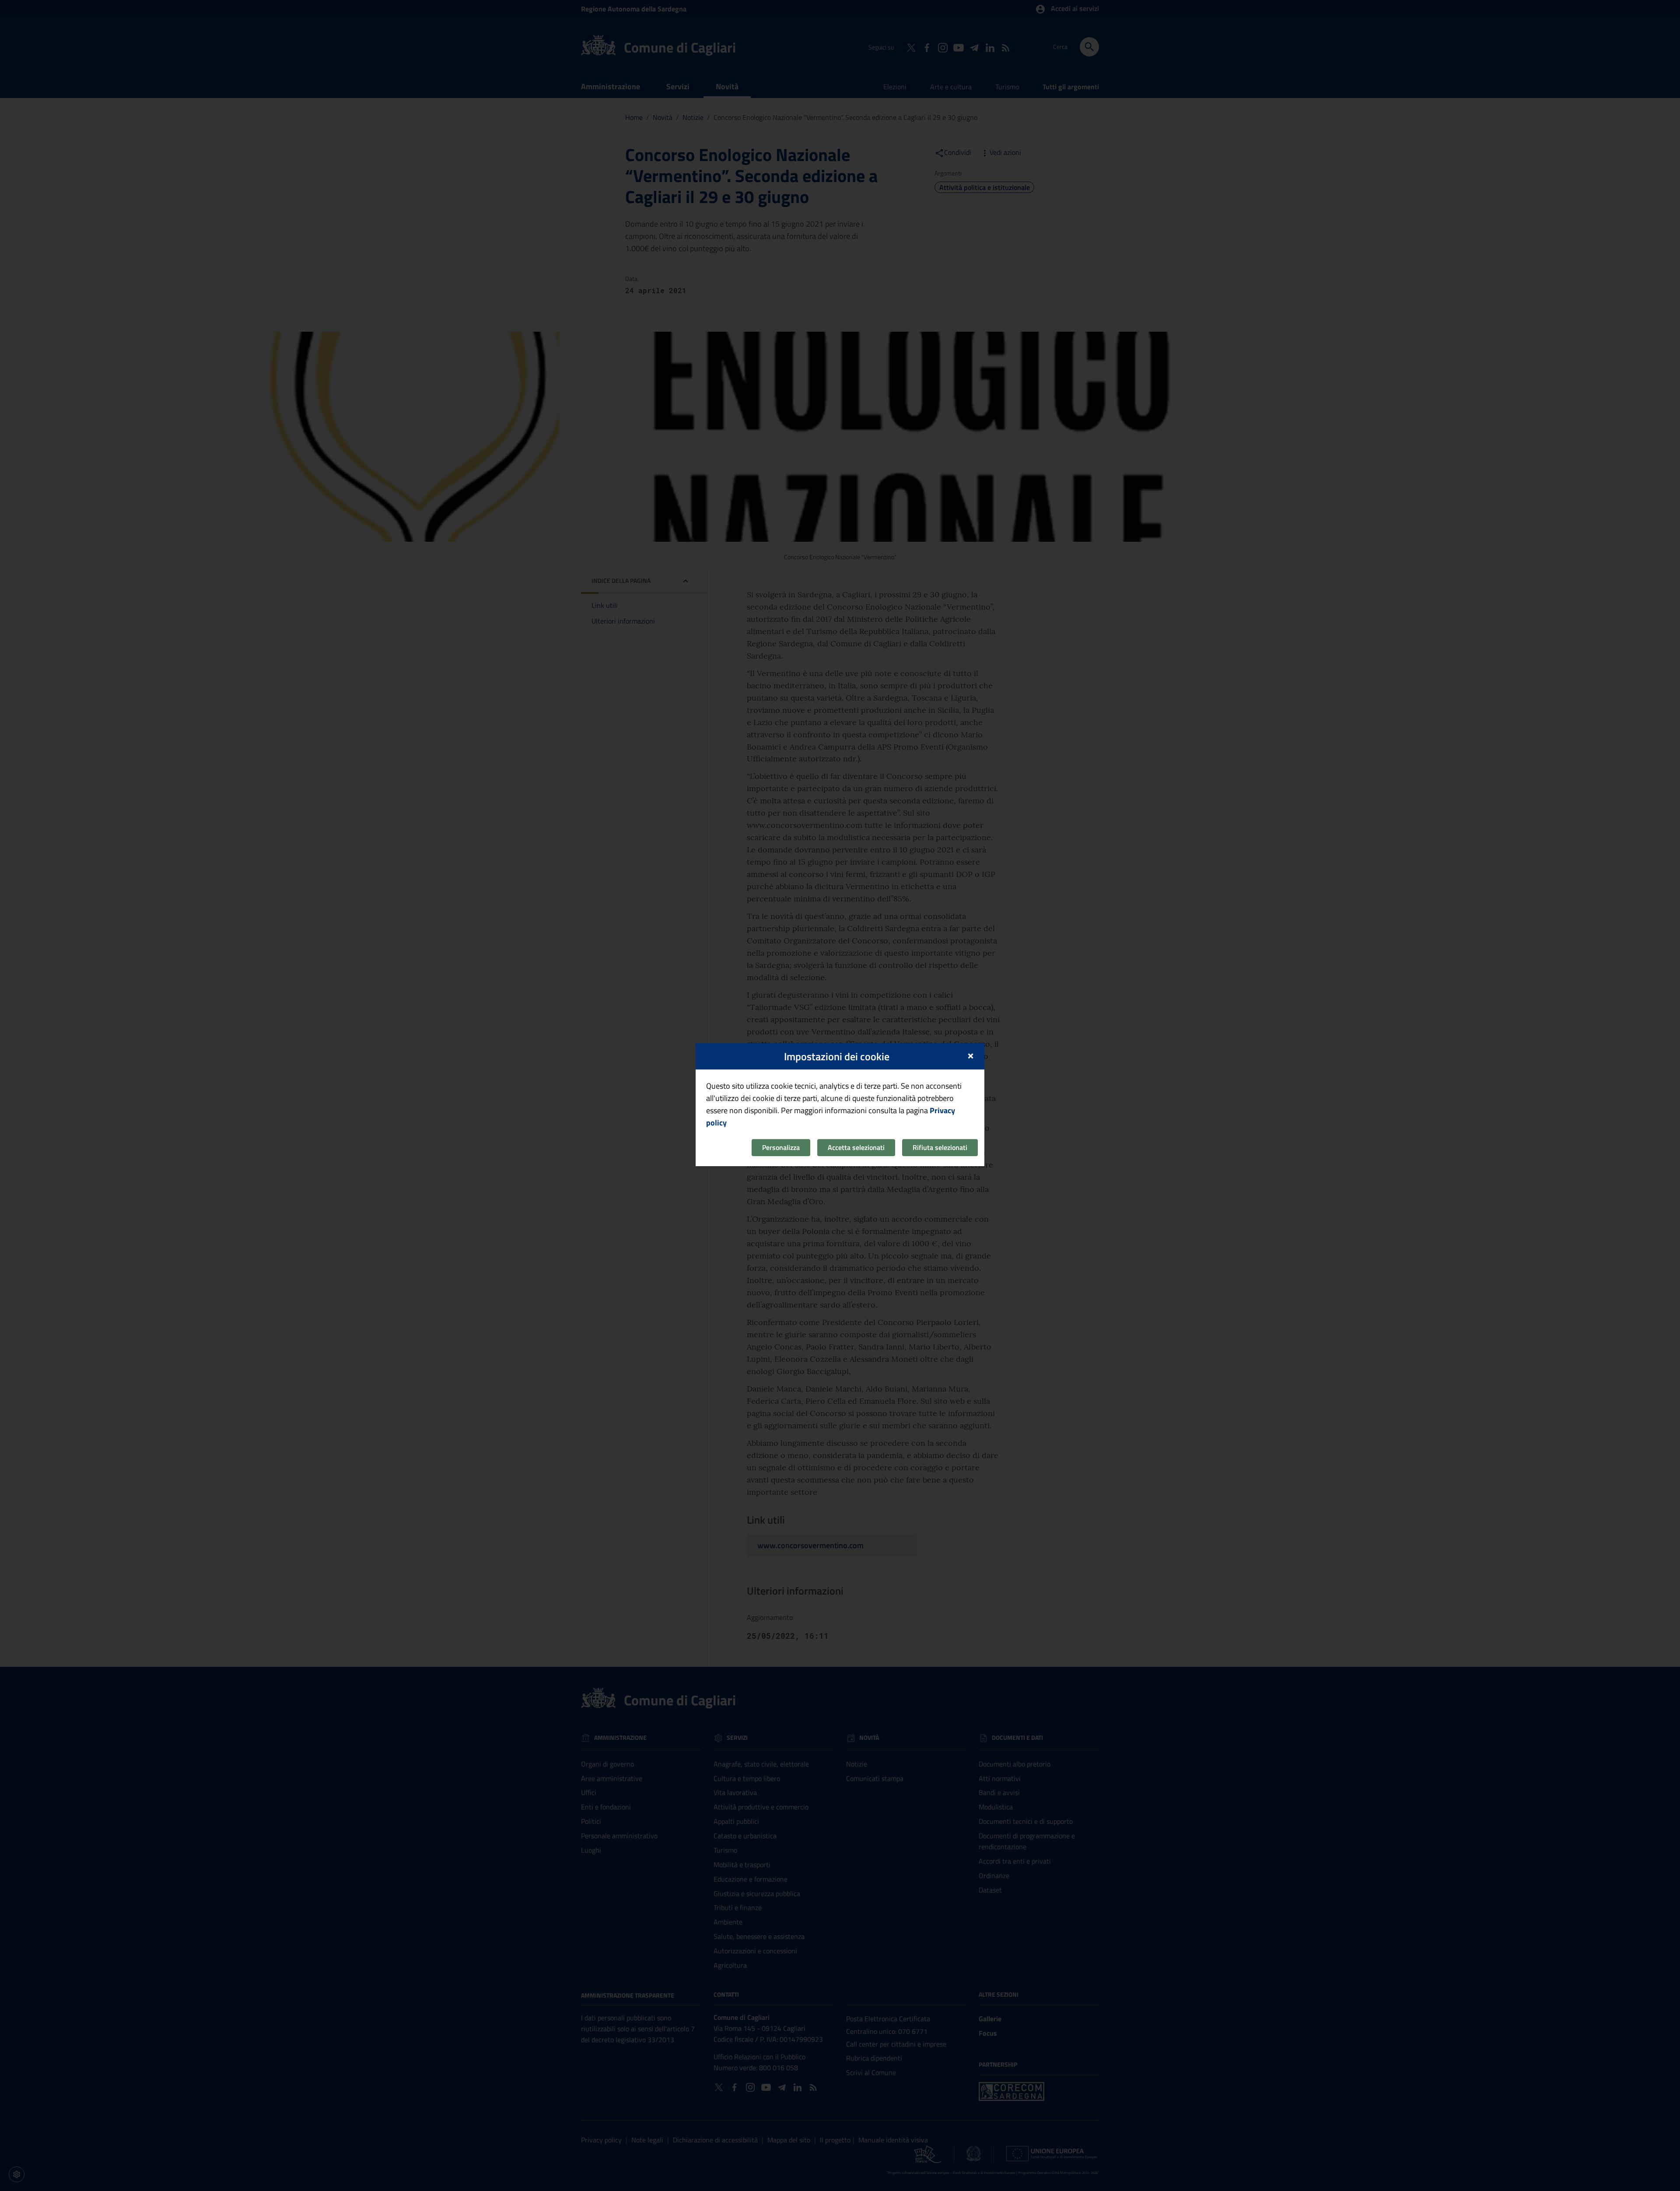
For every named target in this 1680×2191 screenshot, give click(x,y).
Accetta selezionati (856, 1147)
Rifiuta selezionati (940, 1147)
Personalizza (781, 1147)
